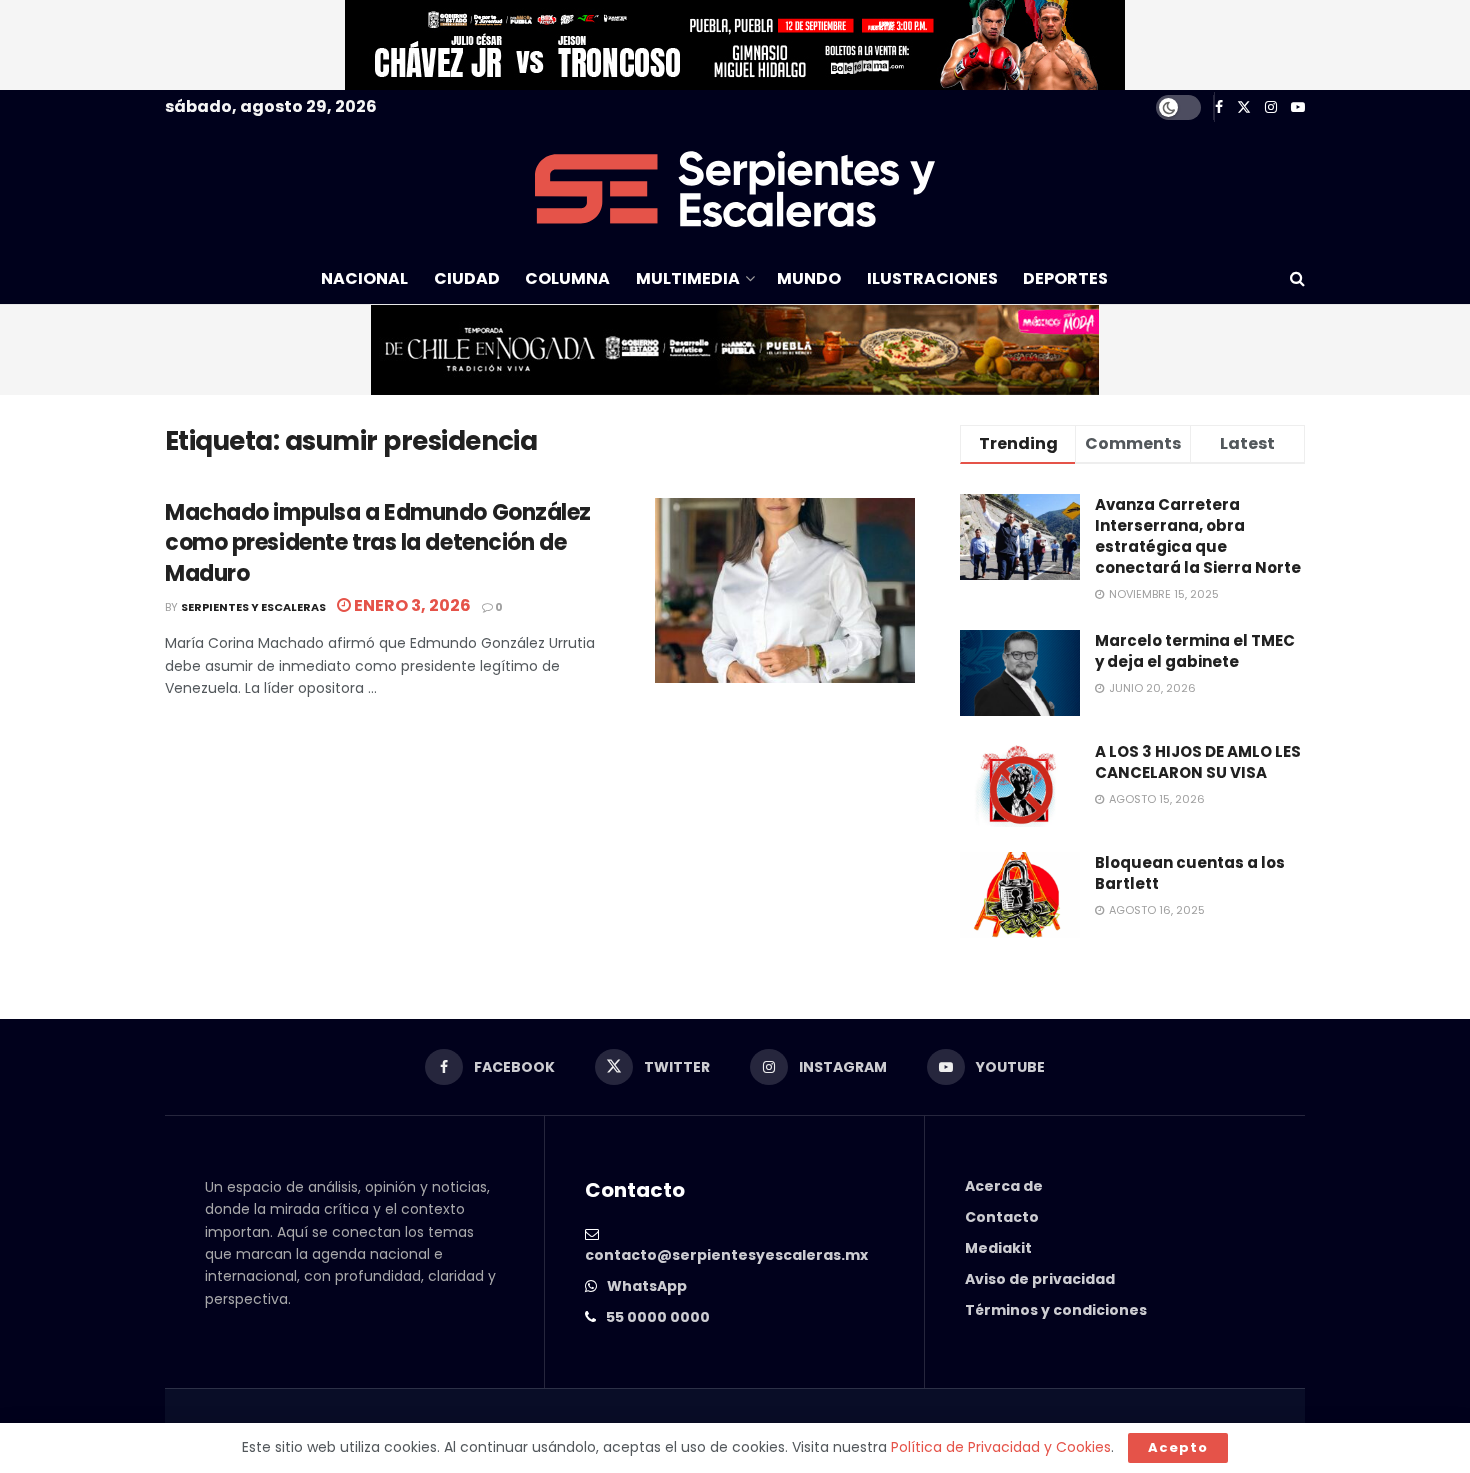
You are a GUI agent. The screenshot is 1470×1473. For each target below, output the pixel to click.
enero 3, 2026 (411, 605)
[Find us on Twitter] (1244, 107)
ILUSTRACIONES (932, 278)
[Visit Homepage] (735, 189)
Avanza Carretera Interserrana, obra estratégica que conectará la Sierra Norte (1198, 536)
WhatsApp (647, 1286)
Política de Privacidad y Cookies (1001, 1447)
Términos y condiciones (1056, 1310)
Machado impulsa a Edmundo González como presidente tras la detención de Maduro (378, 543)
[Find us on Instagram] (1271, 107)
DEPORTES (1065, 278)
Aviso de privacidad (1040, 1279)
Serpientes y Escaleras (253, 607)
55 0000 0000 (658, 1317)
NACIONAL (364, 278)
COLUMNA (567, 278)
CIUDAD (467, 278)
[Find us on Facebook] (1219, 107)
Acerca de (1004, 1186)
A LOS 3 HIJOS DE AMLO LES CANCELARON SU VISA (1198, 762)
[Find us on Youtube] (1298, 107)
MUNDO (809, 278)
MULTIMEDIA (688, 278)
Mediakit (998, 1248)
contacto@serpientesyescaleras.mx (726, 1255)
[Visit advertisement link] (735, 45)
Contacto (1002, 1217)
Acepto (1178, 1447)
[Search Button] (1297, 279)
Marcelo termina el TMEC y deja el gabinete (1195, 651)
